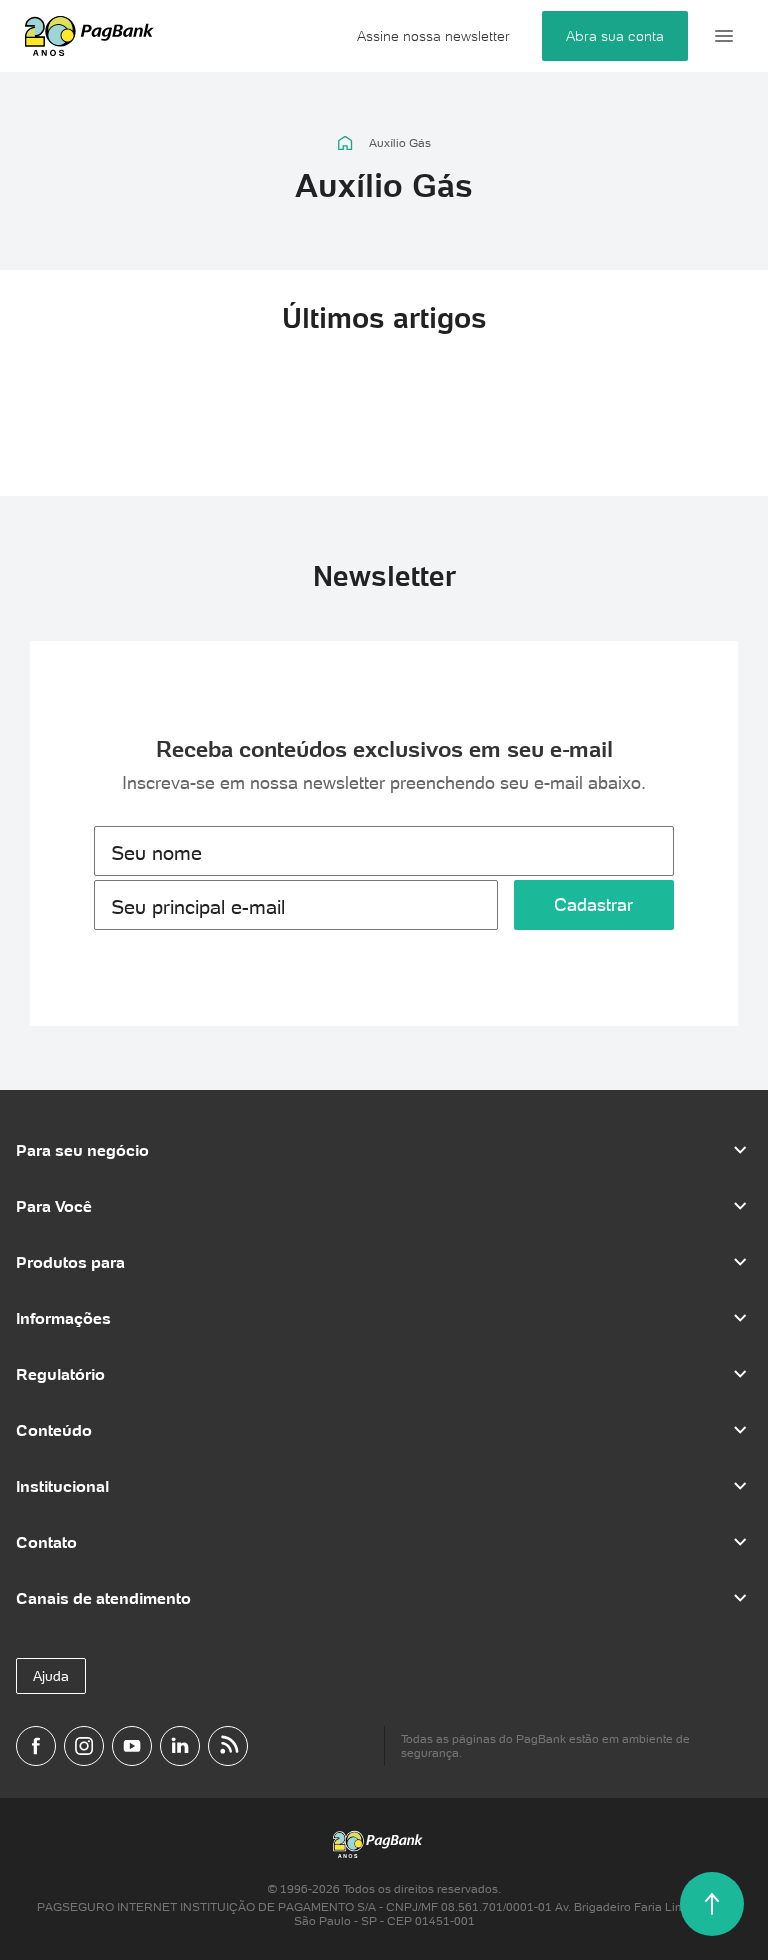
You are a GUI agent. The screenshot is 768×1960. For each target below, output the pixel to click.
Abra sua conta (615, 36)
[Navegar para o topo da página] (712, 1904)
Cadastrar (593, 904)
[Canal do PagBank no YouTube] (132, 1746)
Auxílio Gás (400, 143)
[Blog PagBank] (228, 1746)
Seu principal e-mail (198, 907)
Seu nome (156, 853)
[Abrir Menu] (724, 36)
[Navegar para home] (345, 143)
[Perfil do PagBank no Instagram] (84, 1746)
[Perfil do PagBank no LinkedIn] (180, 1746)
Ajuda (51, 1676)
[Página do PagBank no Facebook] (36, 1746)
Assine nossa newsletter (433, 36)
